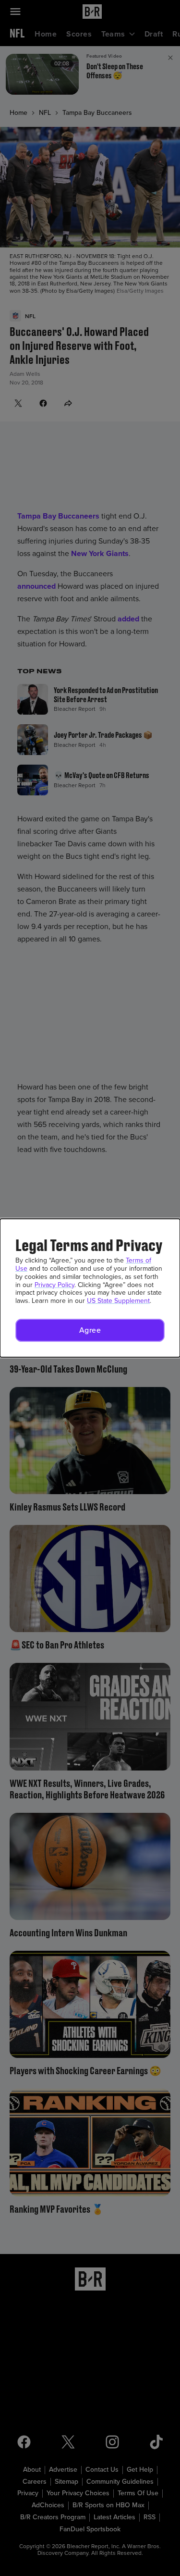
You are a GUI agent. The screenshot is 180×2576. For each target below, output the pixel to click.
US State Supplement (118, 1301)
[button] (90, 1330)
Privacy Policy (54, 1285)
